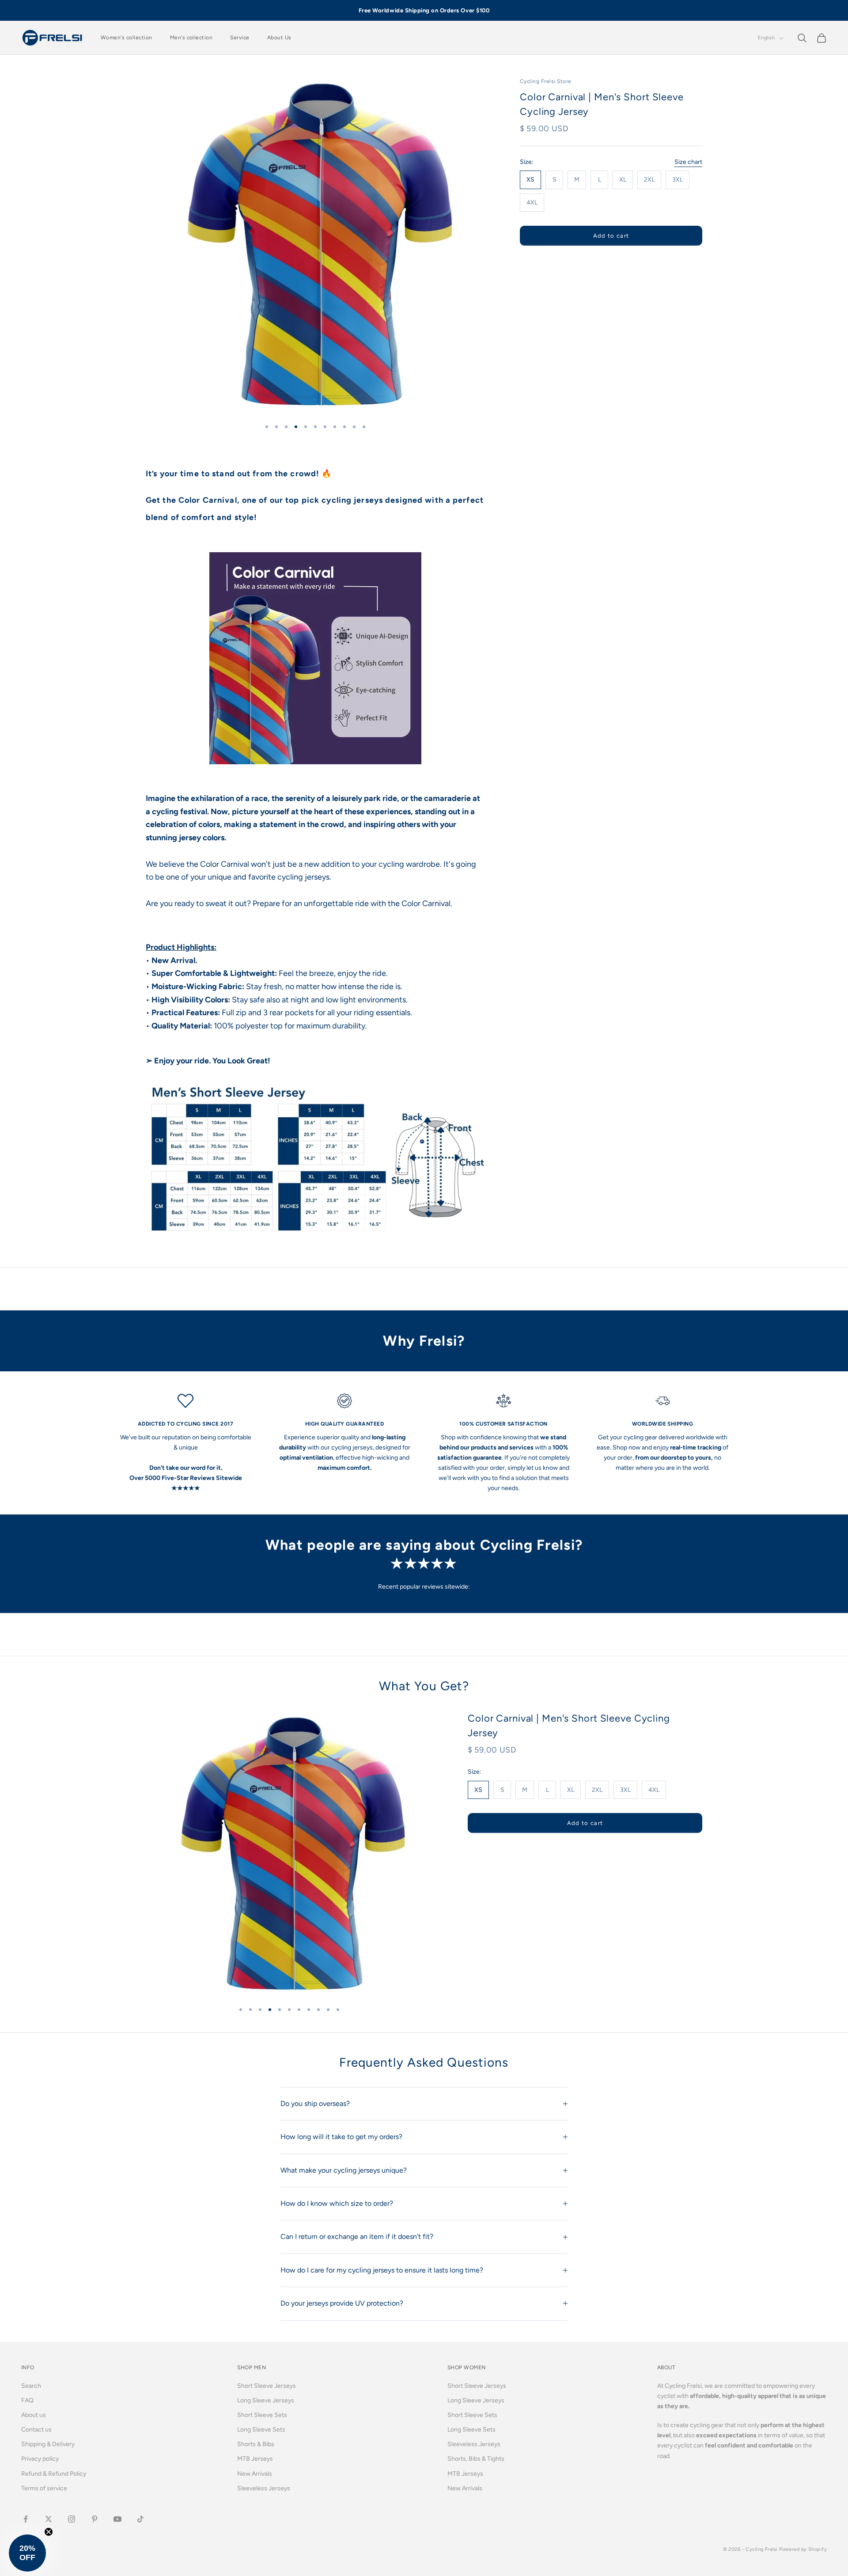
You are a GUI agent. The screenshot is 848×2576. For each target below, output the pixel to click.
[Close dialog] (512, 1169)
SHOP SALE (424, 1337)
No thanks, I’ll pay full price (424, 1394)
